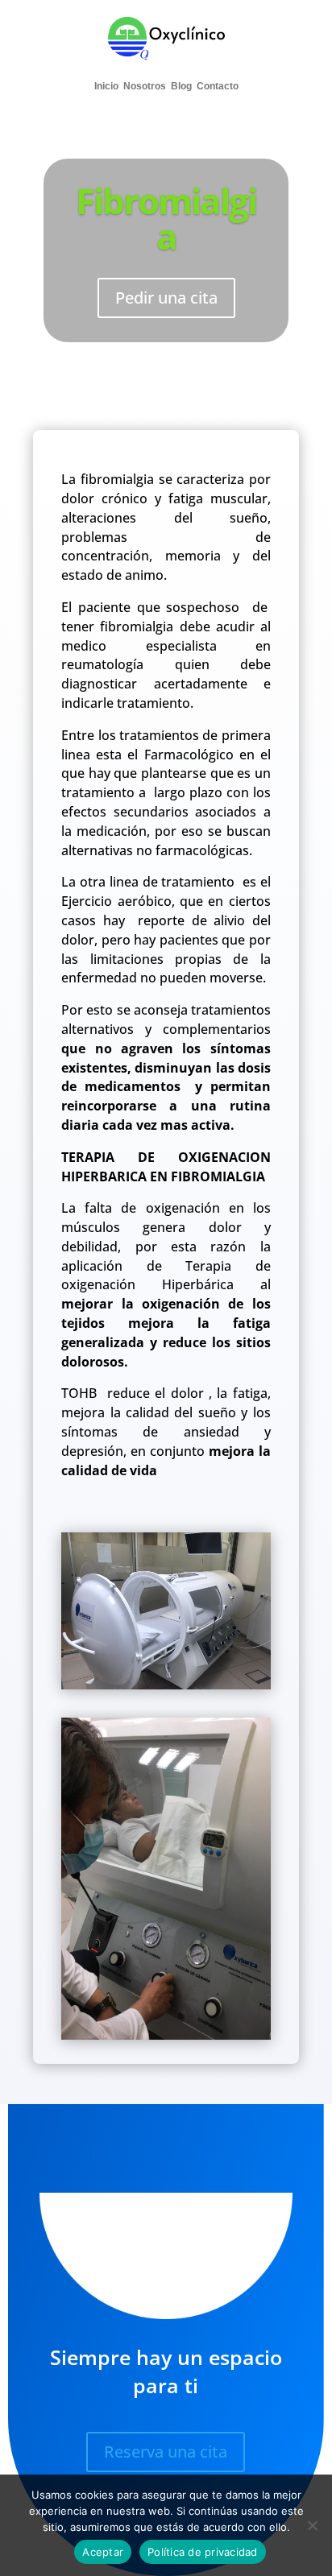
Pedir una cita (166, 298)
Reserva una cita (166, 2452)
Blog (181, 86)
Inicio (106, 86)
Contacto (218, 86)
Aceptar (103, 2552)
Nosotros (145, 86)
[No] (312, 2525)
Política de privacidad (203, 2552)
